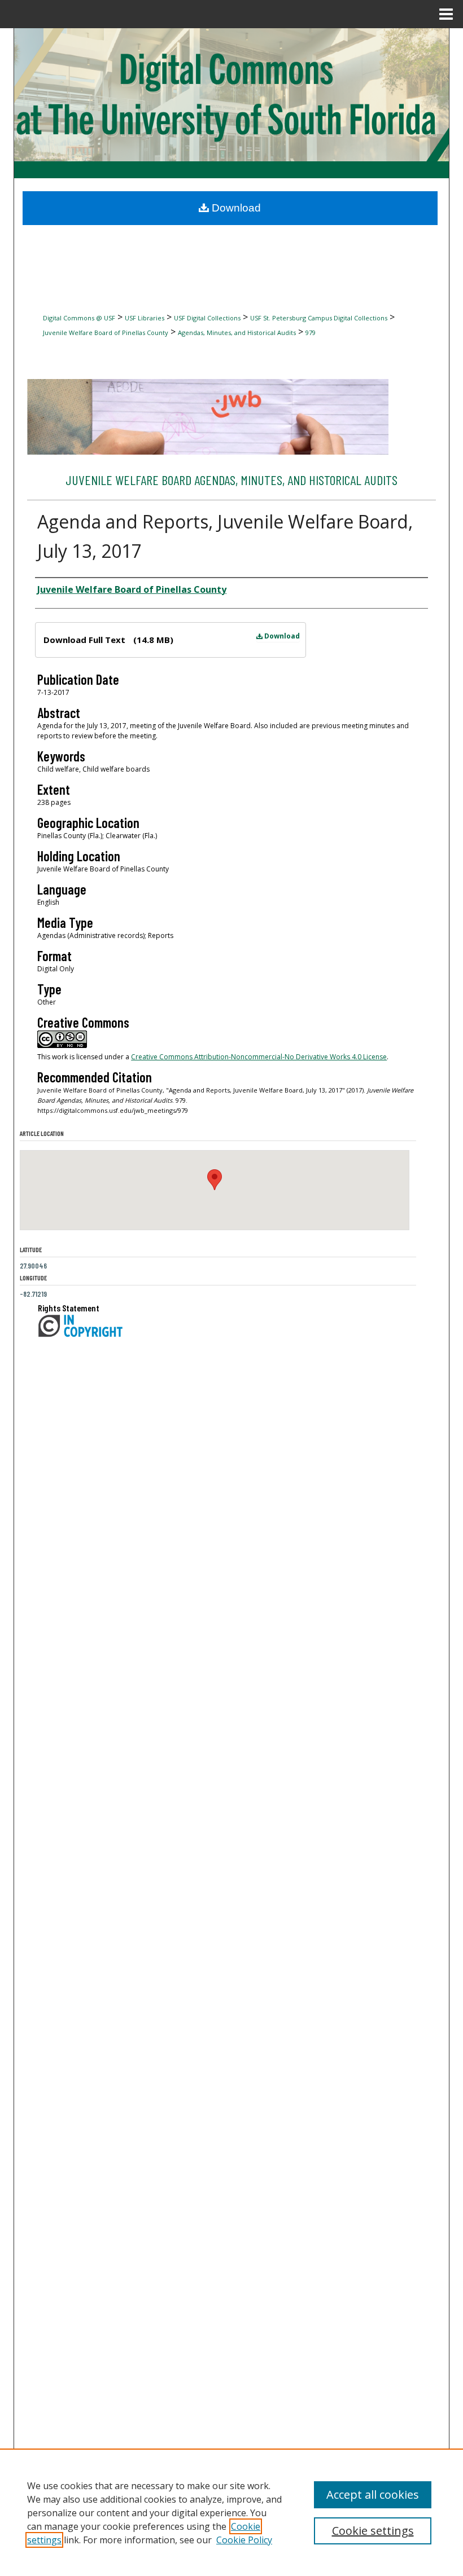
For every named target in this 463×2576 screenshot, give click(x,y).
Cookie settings (373, 2531)
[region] (231, 2512)
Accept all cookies (373, 2494)
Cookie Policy (244, 2540)
